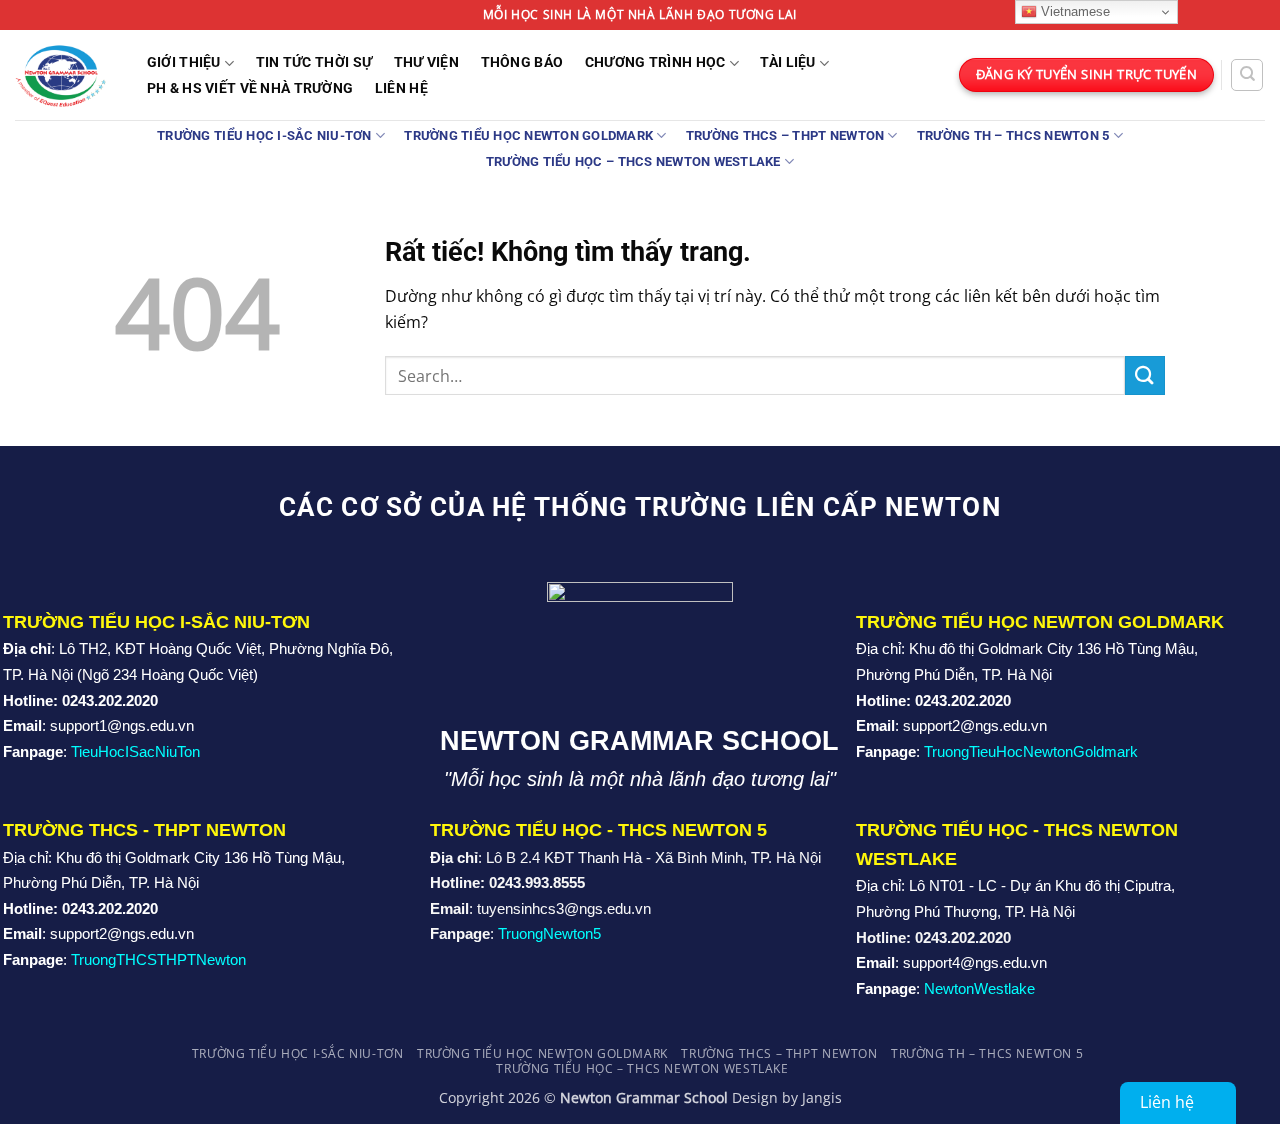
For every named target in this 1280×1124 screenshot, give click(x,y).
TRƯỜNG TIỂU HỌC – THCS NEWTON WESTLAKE (633, 161)
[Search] (1247, 75)
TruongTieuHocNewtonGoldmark (1031, 751)
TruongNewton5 (549, 933)
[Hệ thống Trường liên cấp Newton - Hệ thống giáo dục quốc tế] (60, 74)
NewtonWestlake (979, 988)
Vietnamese (1073, 11)
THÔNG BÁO (522, 63)
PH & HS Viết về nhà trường (250, 89)
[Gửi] (1145, 375)
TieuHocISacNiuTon (135, 751)
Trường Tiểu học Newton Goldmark (528, 135)
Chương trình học (655, 62)
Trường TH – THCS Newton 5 (1013, 135)
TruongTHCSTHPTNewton (158, 959)
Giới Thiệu (184, 62)
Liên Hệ (401, 89)
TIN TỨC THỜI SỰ (314, 63)
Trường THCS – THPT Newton (785, 135)
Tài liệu (787, 62)
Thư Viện (426, 63)
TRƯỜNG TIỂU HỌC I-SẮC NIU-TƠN (264, 135)
